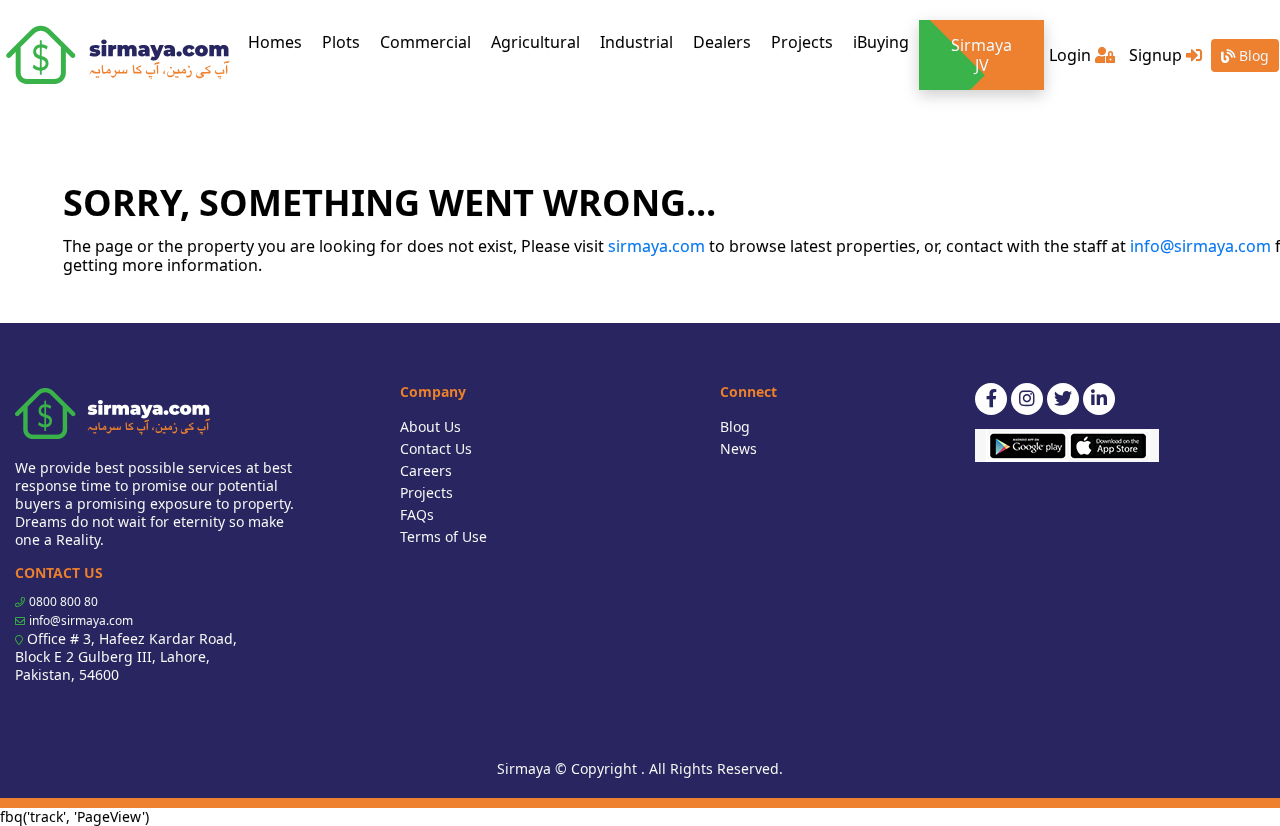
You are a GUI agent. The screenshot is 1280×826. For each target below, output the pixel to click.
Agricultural (535, 42)
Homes (280, 41)
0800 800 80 (63, 601)
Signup (1157, 55)
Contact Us (436, 448)
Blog (1252, 55)
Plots (341, 42)
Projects (802, 42)
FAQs (417, 514)
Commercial (425, 42)
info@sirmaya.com (1200, 246)
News (738, 448)
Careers (426, 470)
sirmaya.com (656, 246)
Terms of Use (443, 536)
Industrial (636, 42)
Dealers (722, 42)
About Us (430, 426)
